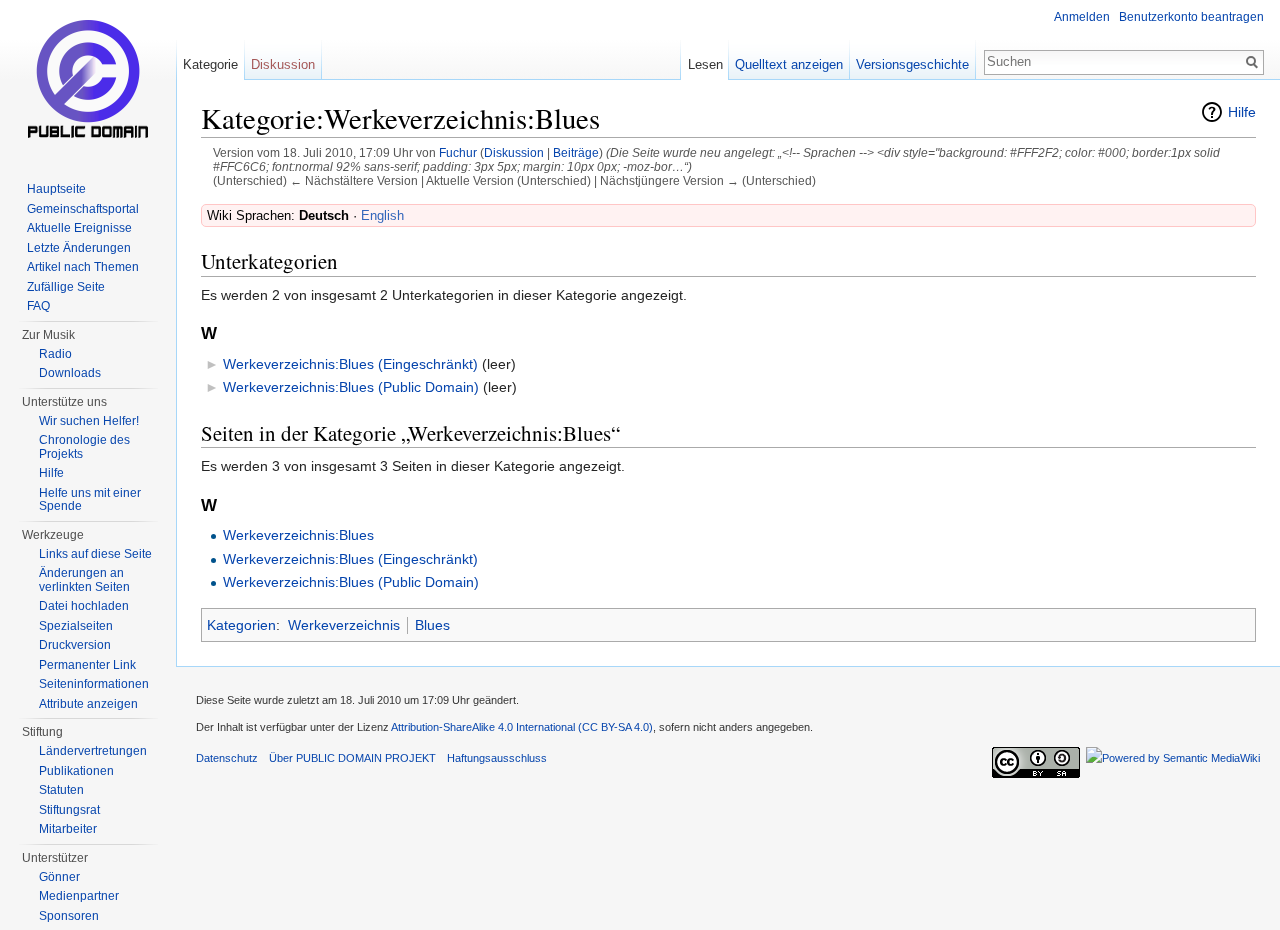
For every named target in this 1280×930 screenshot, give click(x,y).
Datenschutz (227, 758)
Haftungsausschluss (497, 758)
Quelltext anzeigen (789, 64)
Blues (432, 625)
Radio (55, 354)
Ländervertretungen (93, 751)
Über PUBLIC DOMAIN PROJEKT (352, 758)
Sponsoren (69, 916)
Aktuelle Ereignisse (79, 228)
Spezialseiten (76, 626)
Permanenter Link (87, 665)
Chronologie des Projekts (84, 447)
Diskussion (514, 152)
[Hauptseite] (88, 80)
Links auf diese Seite (95, 554)
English (382, 215)
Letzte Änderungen (79, 248)
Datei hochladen (84, 606)
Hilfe (1242, 112)
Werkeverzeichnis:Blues (298, 535)
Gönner (59, 877)
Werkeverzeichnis (344, 625)
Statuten (61, 790)
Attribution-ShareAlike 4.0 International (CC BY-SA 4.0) (522, 727)
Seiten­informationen (94, 684)
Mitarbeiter (68, 829)
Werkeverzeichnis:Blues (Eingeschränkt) (350, 364)
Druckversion (75, 645)
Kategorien (241, 625)
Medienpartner (79, 896)
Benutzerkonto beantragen (1191, 17)
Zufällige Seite (66, 287)
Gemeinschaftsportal (83, 209)
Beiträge (576, 152)
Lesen (705, 64)
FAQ (38, 306)
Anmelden (1082, 17)
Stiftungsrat (69, 810)
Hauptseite (56, 189)
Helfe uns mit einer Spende (90, 500)
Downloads (70, 373)
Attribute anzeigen (88, 704)
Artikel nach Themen (83, 267)
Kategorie (210, 64)
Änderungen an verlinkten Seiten (84, 580)
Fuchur (458, 152)
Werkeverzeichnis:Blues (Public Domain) (351, 387)
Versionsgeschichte (912, 64)
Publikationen (76, 771)
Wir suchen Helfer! (89, 421)
